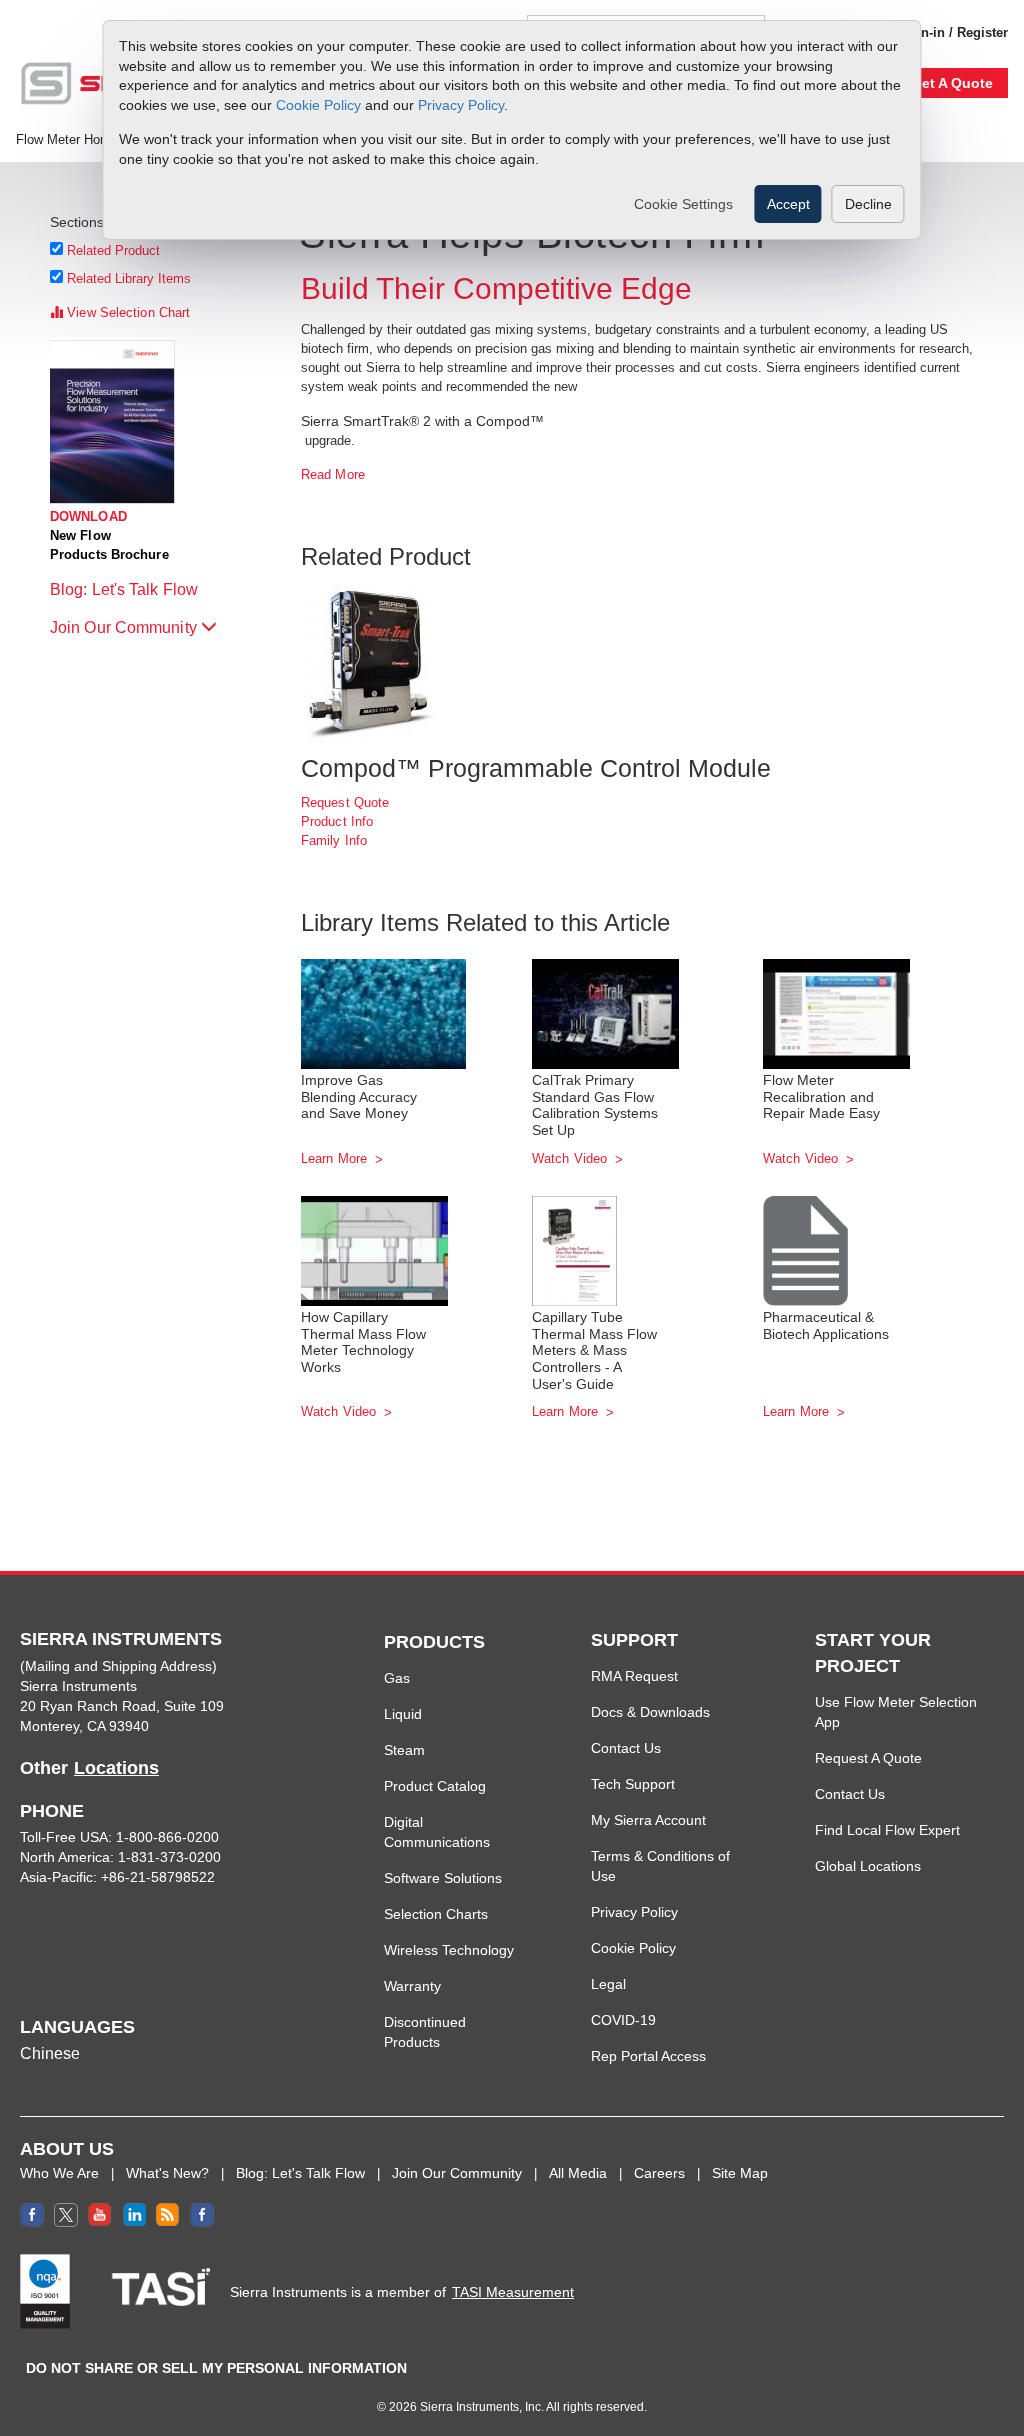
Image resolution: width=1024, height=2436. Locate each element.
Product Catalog (435, 1786)
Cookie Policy (318, 105)
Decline (868, 204)
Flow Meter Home (67, 140)
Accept (788, 204)
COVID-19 (623, 2020)
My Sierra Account (648, 1820)
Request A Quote (868, 1758)
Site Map (740, 2173)
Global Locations (868, 1866)
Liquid (403, 1714)
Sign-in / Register (954, 32)
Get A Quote (952, 83)
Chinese (50, 2053)
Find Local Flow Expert (887, 1830)
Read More (333, 474)
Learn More (336, 1158)
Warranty (412, 1986)
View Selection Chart (126, 312)
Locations (116, 1768)
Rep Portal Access (648, 2056)
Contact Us (626, 1748)
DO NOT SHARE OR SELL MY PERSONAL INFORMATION (216, 2368)
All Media (578, 2173)
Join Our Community (125, 627)
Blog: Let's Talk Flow (126, 589)
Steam (404, 1750)
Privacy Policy (461, 105)
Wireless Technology (449, 1950)
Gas (397, 1678)
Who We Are (59, 2173)
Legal (608, 1984)
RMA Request (634, 1676)
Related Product (114, 250)
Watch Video (571, 1158)
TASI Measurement (513, 2292)
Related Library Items (129, 278)
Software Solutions (443, 1878)
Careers (659, 2173)
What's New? (167, 2173)
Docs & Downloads (650, 1712)
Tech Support (633, 1784)
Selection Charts (436, 1914)
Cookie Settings (683, 204)
